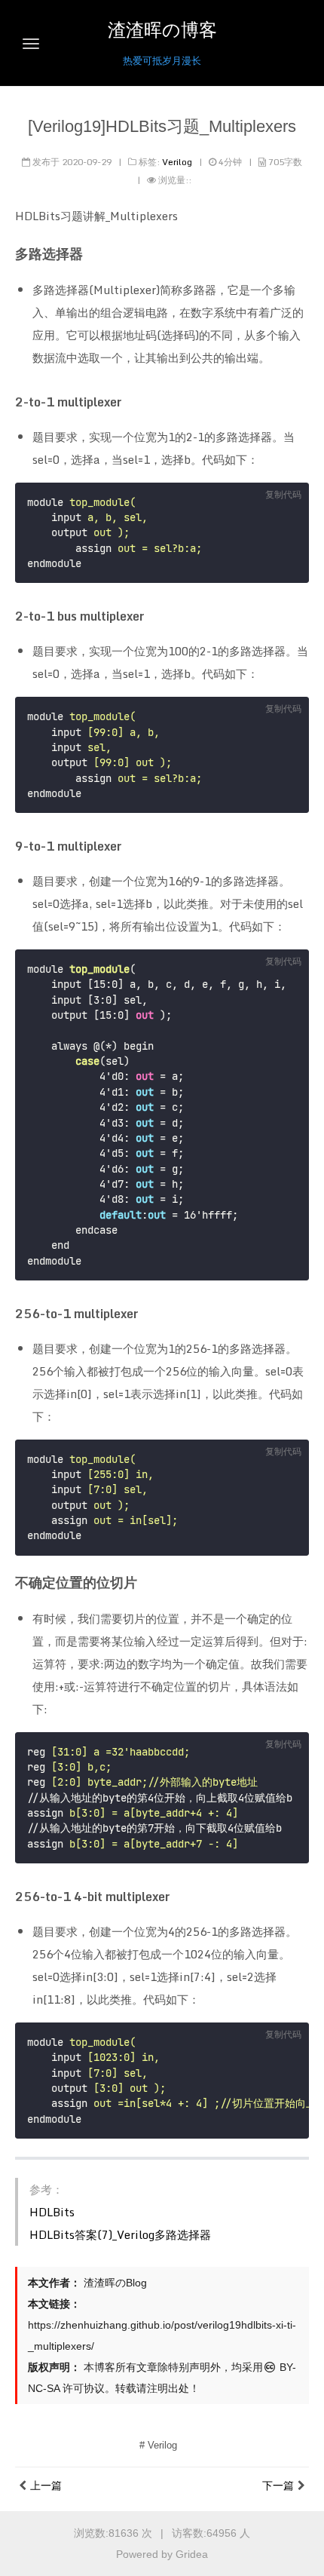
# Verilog (158, 2445)
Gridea (192, 2554)
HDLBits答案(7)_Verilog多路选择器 (120, 2234)
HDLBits (52, 2212)
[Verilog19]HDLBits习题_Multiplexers (162, 126)
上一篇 (46, 2486)
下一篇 (278, 2486)
